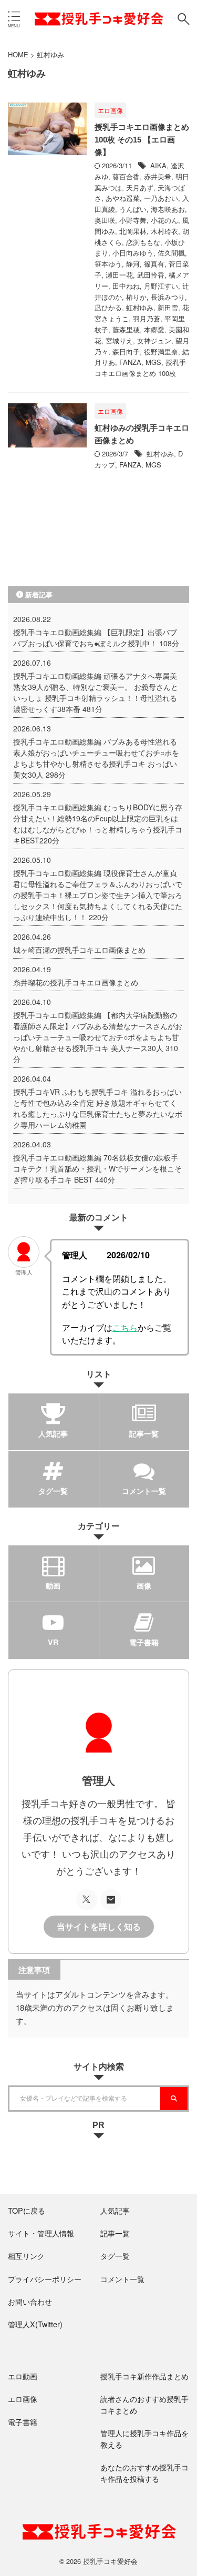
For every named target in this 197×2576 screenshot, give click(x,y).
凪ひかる (108, 307)
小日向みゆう (133, 253)
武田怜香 (151, 275)
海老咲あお (168, 209)
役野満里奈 (161, 352)
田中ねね (126, 286)
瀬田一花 (119, 275)
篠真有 (154, 264)
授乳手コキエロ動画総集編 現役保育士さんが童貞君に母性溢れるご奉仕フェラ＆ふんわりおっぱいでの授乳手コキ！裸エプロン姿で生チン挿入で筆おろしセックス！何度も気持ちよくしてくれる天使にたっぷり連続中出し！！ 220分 (98, 895)
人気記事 (115, 2210)
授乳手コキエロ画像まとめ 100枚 (140, 368)
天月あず (140, 187)
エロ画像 (23, 2399)
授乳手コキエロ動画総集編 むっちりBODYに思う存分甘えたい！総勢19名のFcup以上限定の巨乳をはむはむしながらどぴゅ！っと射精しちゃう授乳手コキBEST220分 (98, 824)
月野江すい (161, 286)
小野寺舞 (133, 220)
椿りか (136, 297)
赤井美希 (158, 176)
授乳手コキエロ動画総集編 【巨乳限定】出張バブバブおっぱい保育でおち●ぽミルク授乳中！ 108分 (96, 638)
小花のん (164, 220)
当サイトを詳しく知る (99, 1927)
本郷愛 (154, 329)
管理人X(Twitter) (35, 2324)
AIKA (158, 165)
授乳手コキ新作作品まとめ (144, 2376)
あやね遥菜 (123, 198)
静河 (133, 264)
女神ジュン (154, 340)
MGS (153, 362)
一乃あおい (161, 198)
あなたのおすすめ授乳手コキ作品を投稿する (144, 2473)
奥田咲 (105, 220)
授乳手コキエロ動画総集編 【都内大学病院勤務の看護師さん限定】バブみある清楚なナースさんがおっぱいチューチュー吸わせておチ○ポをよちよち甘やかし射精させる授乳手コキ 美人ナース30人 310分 (98, 1037)
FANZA (130, 362)
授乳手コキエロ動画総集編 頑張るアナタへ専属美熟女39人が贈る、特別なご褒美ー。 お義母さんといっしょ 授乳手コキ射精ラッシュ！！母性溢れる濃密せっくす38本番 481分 (96, 692)
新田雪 (168, 307)
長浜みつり (168, 297)
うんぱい (133, 209)
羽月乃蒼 (147, 318)
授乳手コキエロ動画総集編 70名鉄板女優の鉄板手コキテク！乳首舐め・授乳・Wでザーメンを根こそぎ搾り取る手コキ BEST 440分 (97, 1168)
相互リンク (26, 2256)
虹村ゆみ (140, 307)
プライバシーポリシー (45, 2279)
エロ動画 (23, 2376)
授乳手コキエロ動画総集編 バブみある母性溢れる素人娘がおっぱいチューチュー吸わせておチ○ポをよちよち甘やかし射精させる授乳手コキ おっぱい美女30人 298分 (96, 758)
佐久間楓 (171, 253)
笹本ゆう (108, 264)
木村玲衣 (164, 231)
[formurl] (111, 1900)
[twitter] (87, 1900)
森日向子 (126, 352)
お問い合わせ (30, 2301)
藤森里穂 (126, 329)
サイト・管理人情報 (41, 2233)
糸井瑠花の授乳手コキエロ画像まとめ (76, 982)
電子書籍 (23, 2422)
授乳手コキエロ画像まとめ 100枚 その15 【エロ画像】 (142, 140)
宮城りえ (119, 340)
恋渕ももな (143, 242)
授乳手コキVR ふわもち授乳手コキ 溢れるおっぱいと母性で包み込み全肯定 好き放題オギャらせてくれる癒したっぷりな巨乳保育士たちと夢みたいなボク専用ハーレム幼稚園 (98, 1108)
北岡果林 (133, 231)
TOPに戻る (27, 2210)
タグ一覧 (115, 2256)
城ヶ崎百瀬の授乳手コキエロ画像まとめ (79, 950)
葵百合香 (126, 176)
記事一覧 (115, 2233)
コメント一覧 (122, 2279)
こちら (125, 1327)
